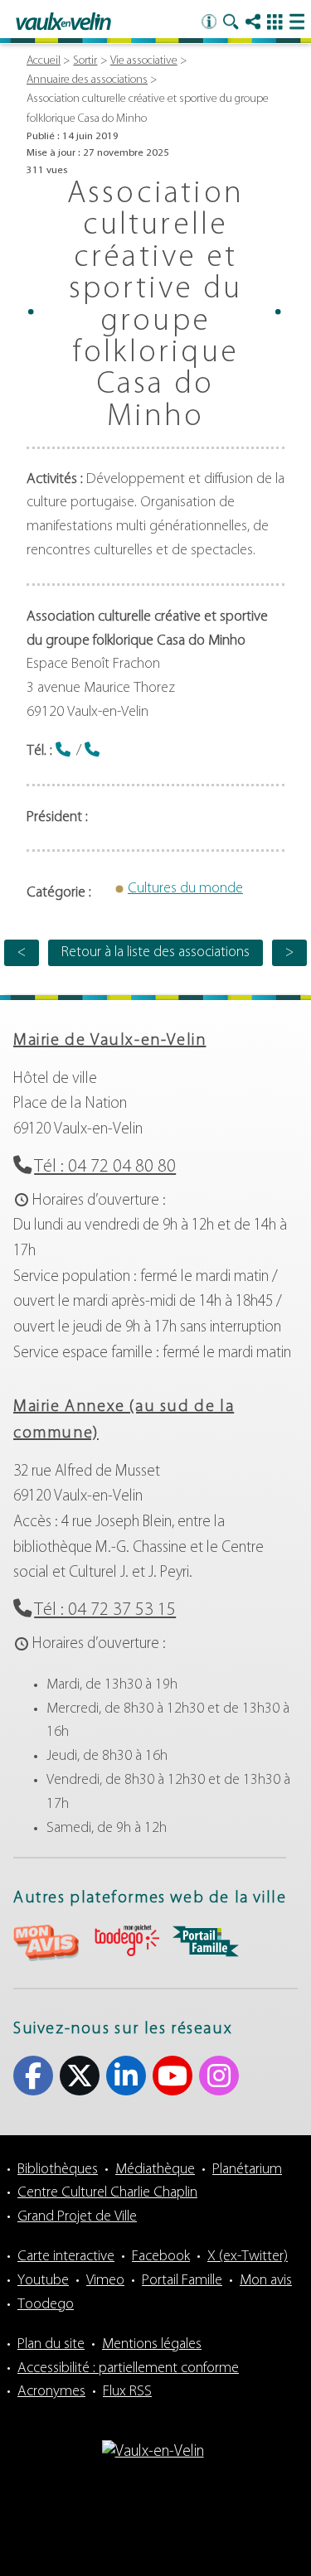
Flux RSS (127, 2392)
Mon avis (266, 2281)
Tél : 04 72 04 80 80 (105, 1167)
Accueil (44, 61)
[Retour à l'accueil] (63, 22)
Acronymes (51, 2392)
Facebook (33, 2076)
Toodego (46, 2305)
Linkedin (126, 2076)
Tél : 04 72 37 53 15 (105, 1610)
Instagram (219, 2076)
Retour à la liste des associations (155, 953)
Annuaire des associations (87, 80)
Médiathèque (155, 2170)
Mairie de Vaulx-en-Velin (109, 1041)
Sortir (85, 61)
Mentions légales (152, 2345)
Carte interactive (66, 2257)
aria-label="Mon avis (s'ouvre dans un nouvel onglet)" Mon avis (46, 1943)
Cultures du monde (185, 889)
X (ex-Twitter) (80, 2076)
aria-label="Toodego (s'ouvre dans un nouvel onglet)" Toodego (126, 1941)
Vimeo (105, 2281)
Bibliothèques (58, 2170)
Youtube (173, 2076)
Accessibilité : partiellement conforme (128, 2369)
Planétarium (247, 2170)
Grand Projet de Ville (77, 2217)
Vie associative (144, 61)
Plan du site (51, 2345)
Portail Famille (182, 2281)
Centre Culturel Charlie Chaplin (107, 2193)
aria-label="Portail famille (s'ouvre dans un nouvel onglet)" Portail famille (206, 1941)
